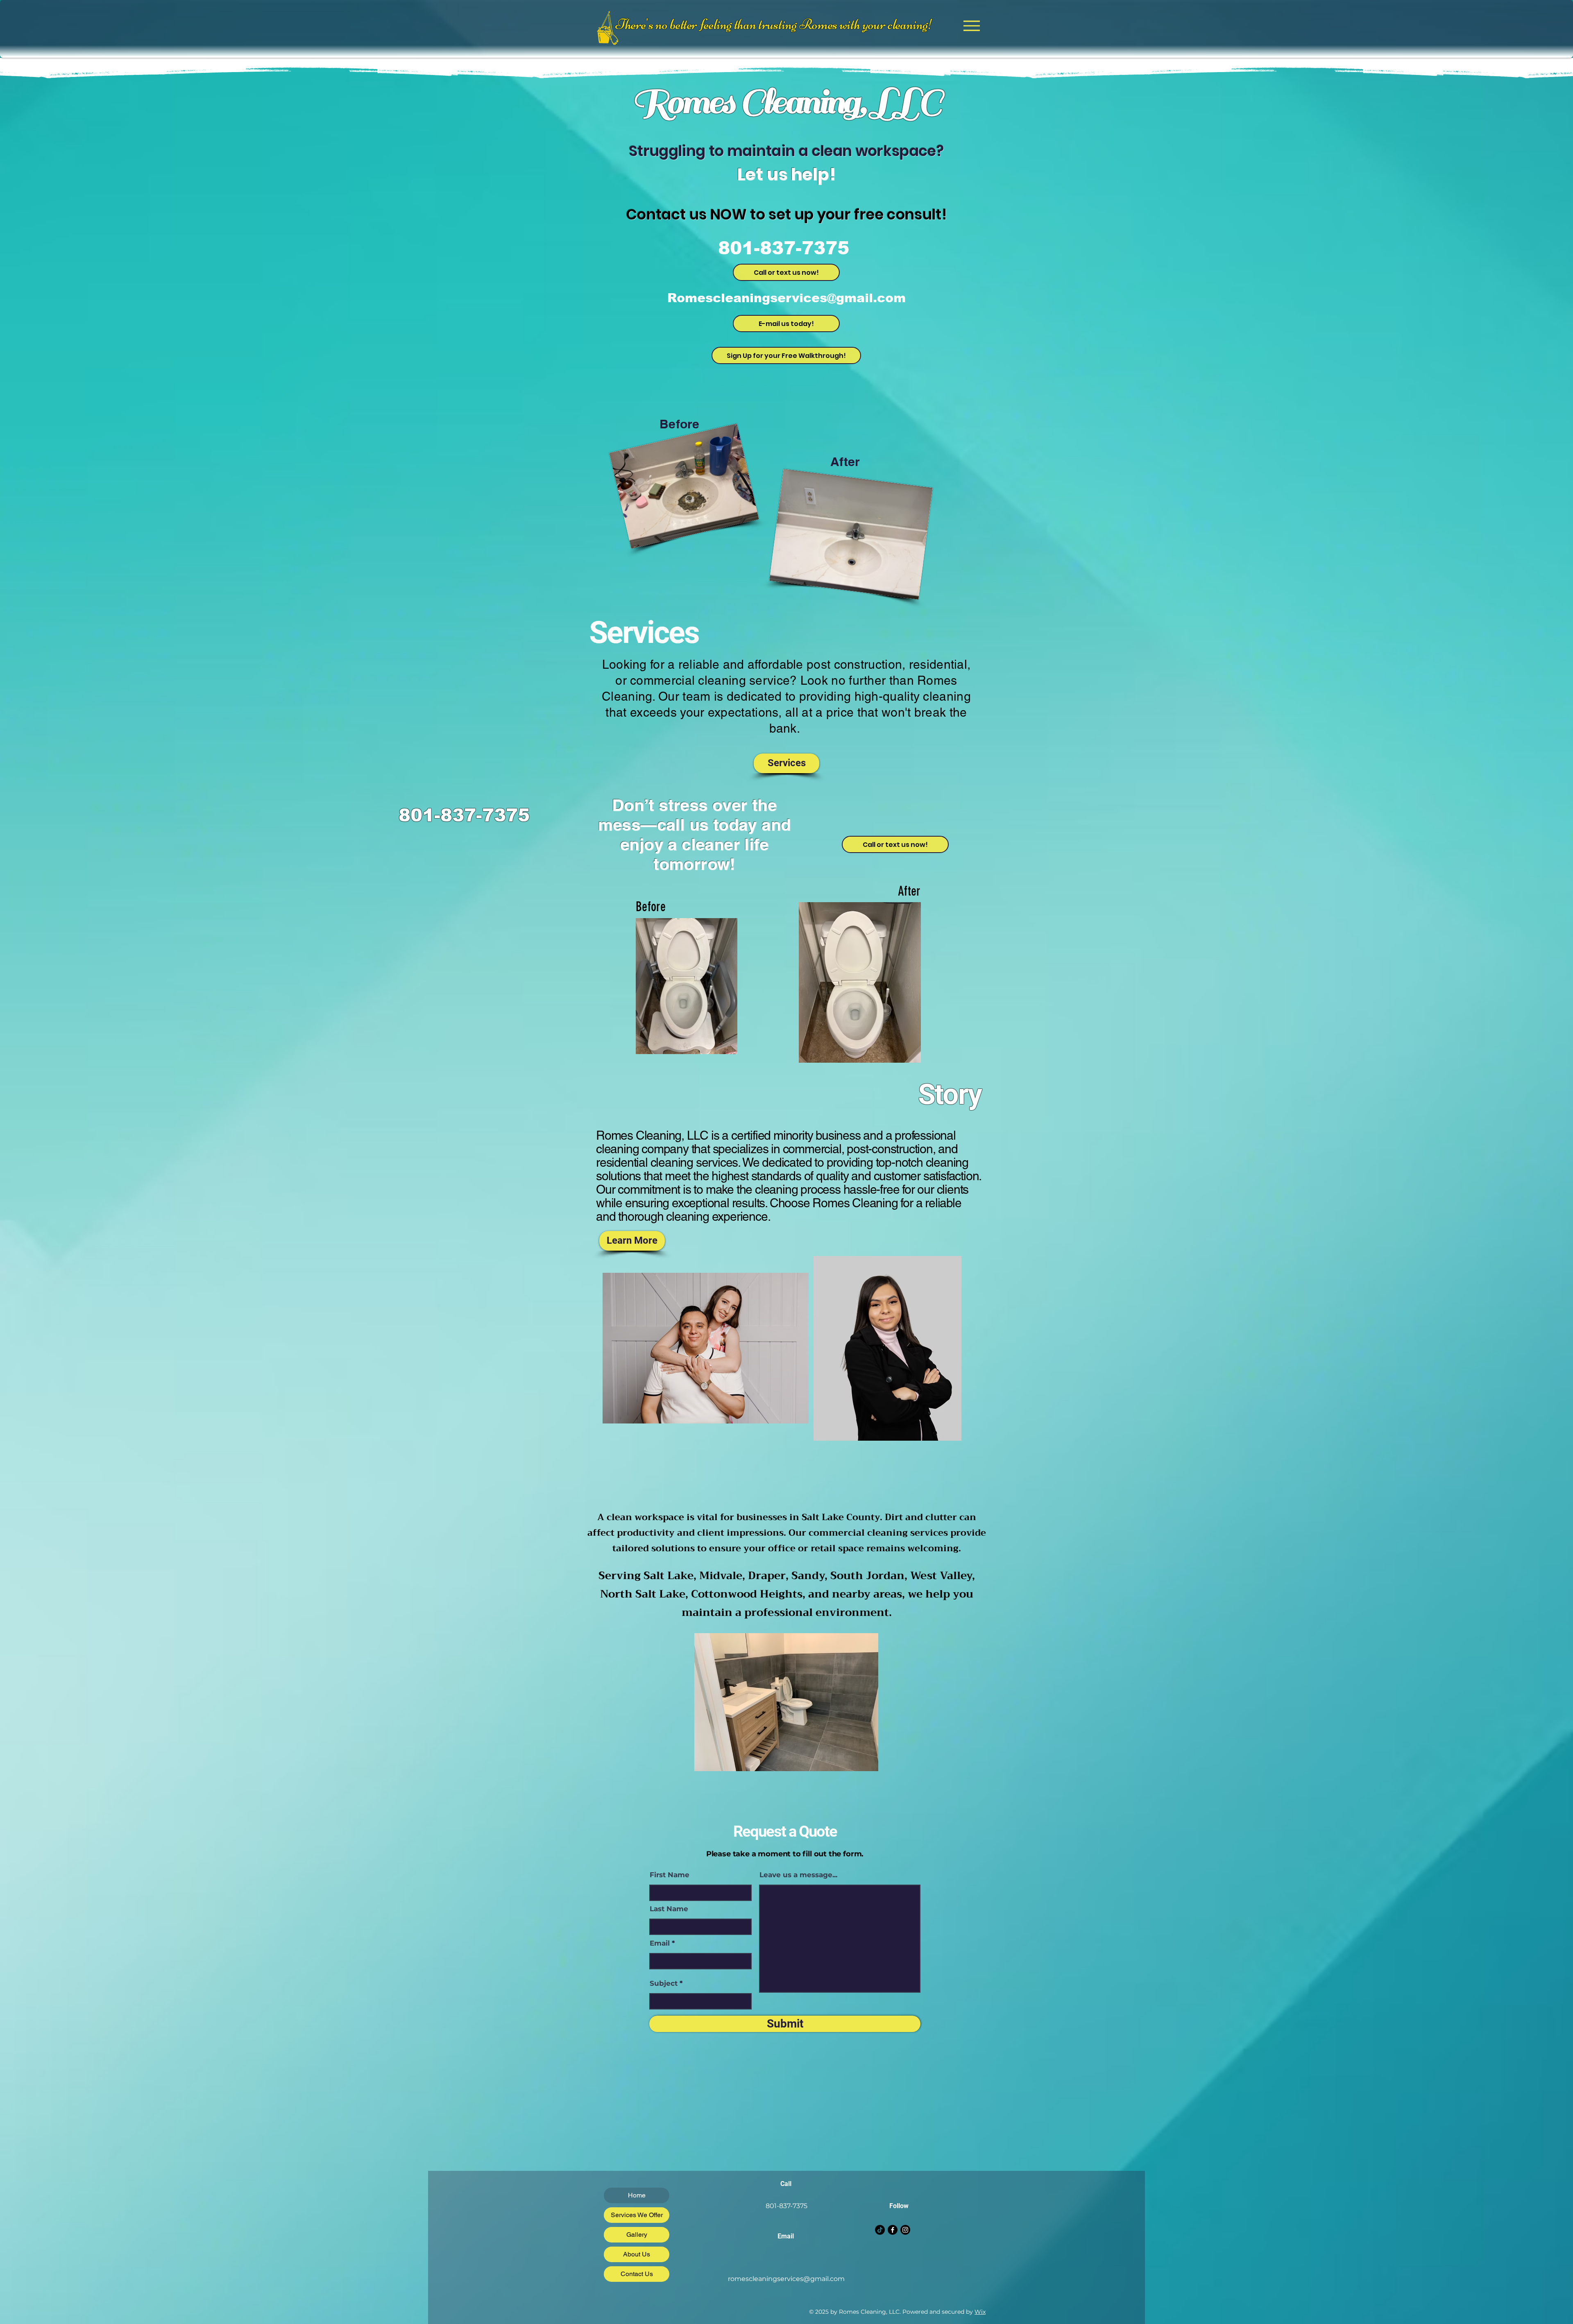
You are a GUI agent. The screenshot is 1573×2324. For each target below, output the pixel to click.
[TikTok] (880, 2230)
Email (660, 1943)
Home (637, 2195)
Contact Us (637, 2274)
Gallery (637, 2235)
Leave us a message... (798, 1875)
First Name (670, 1875)
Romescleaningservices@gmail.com (786, 298)
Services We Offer (637, 2215)
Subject (664, 1983)
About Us (637, 2254)
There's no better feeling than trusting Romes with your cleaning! (774, 24)
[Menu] (971, 26)
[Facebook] (893, 2230)
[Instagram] (905, 2230)
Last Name (669, 1909)
